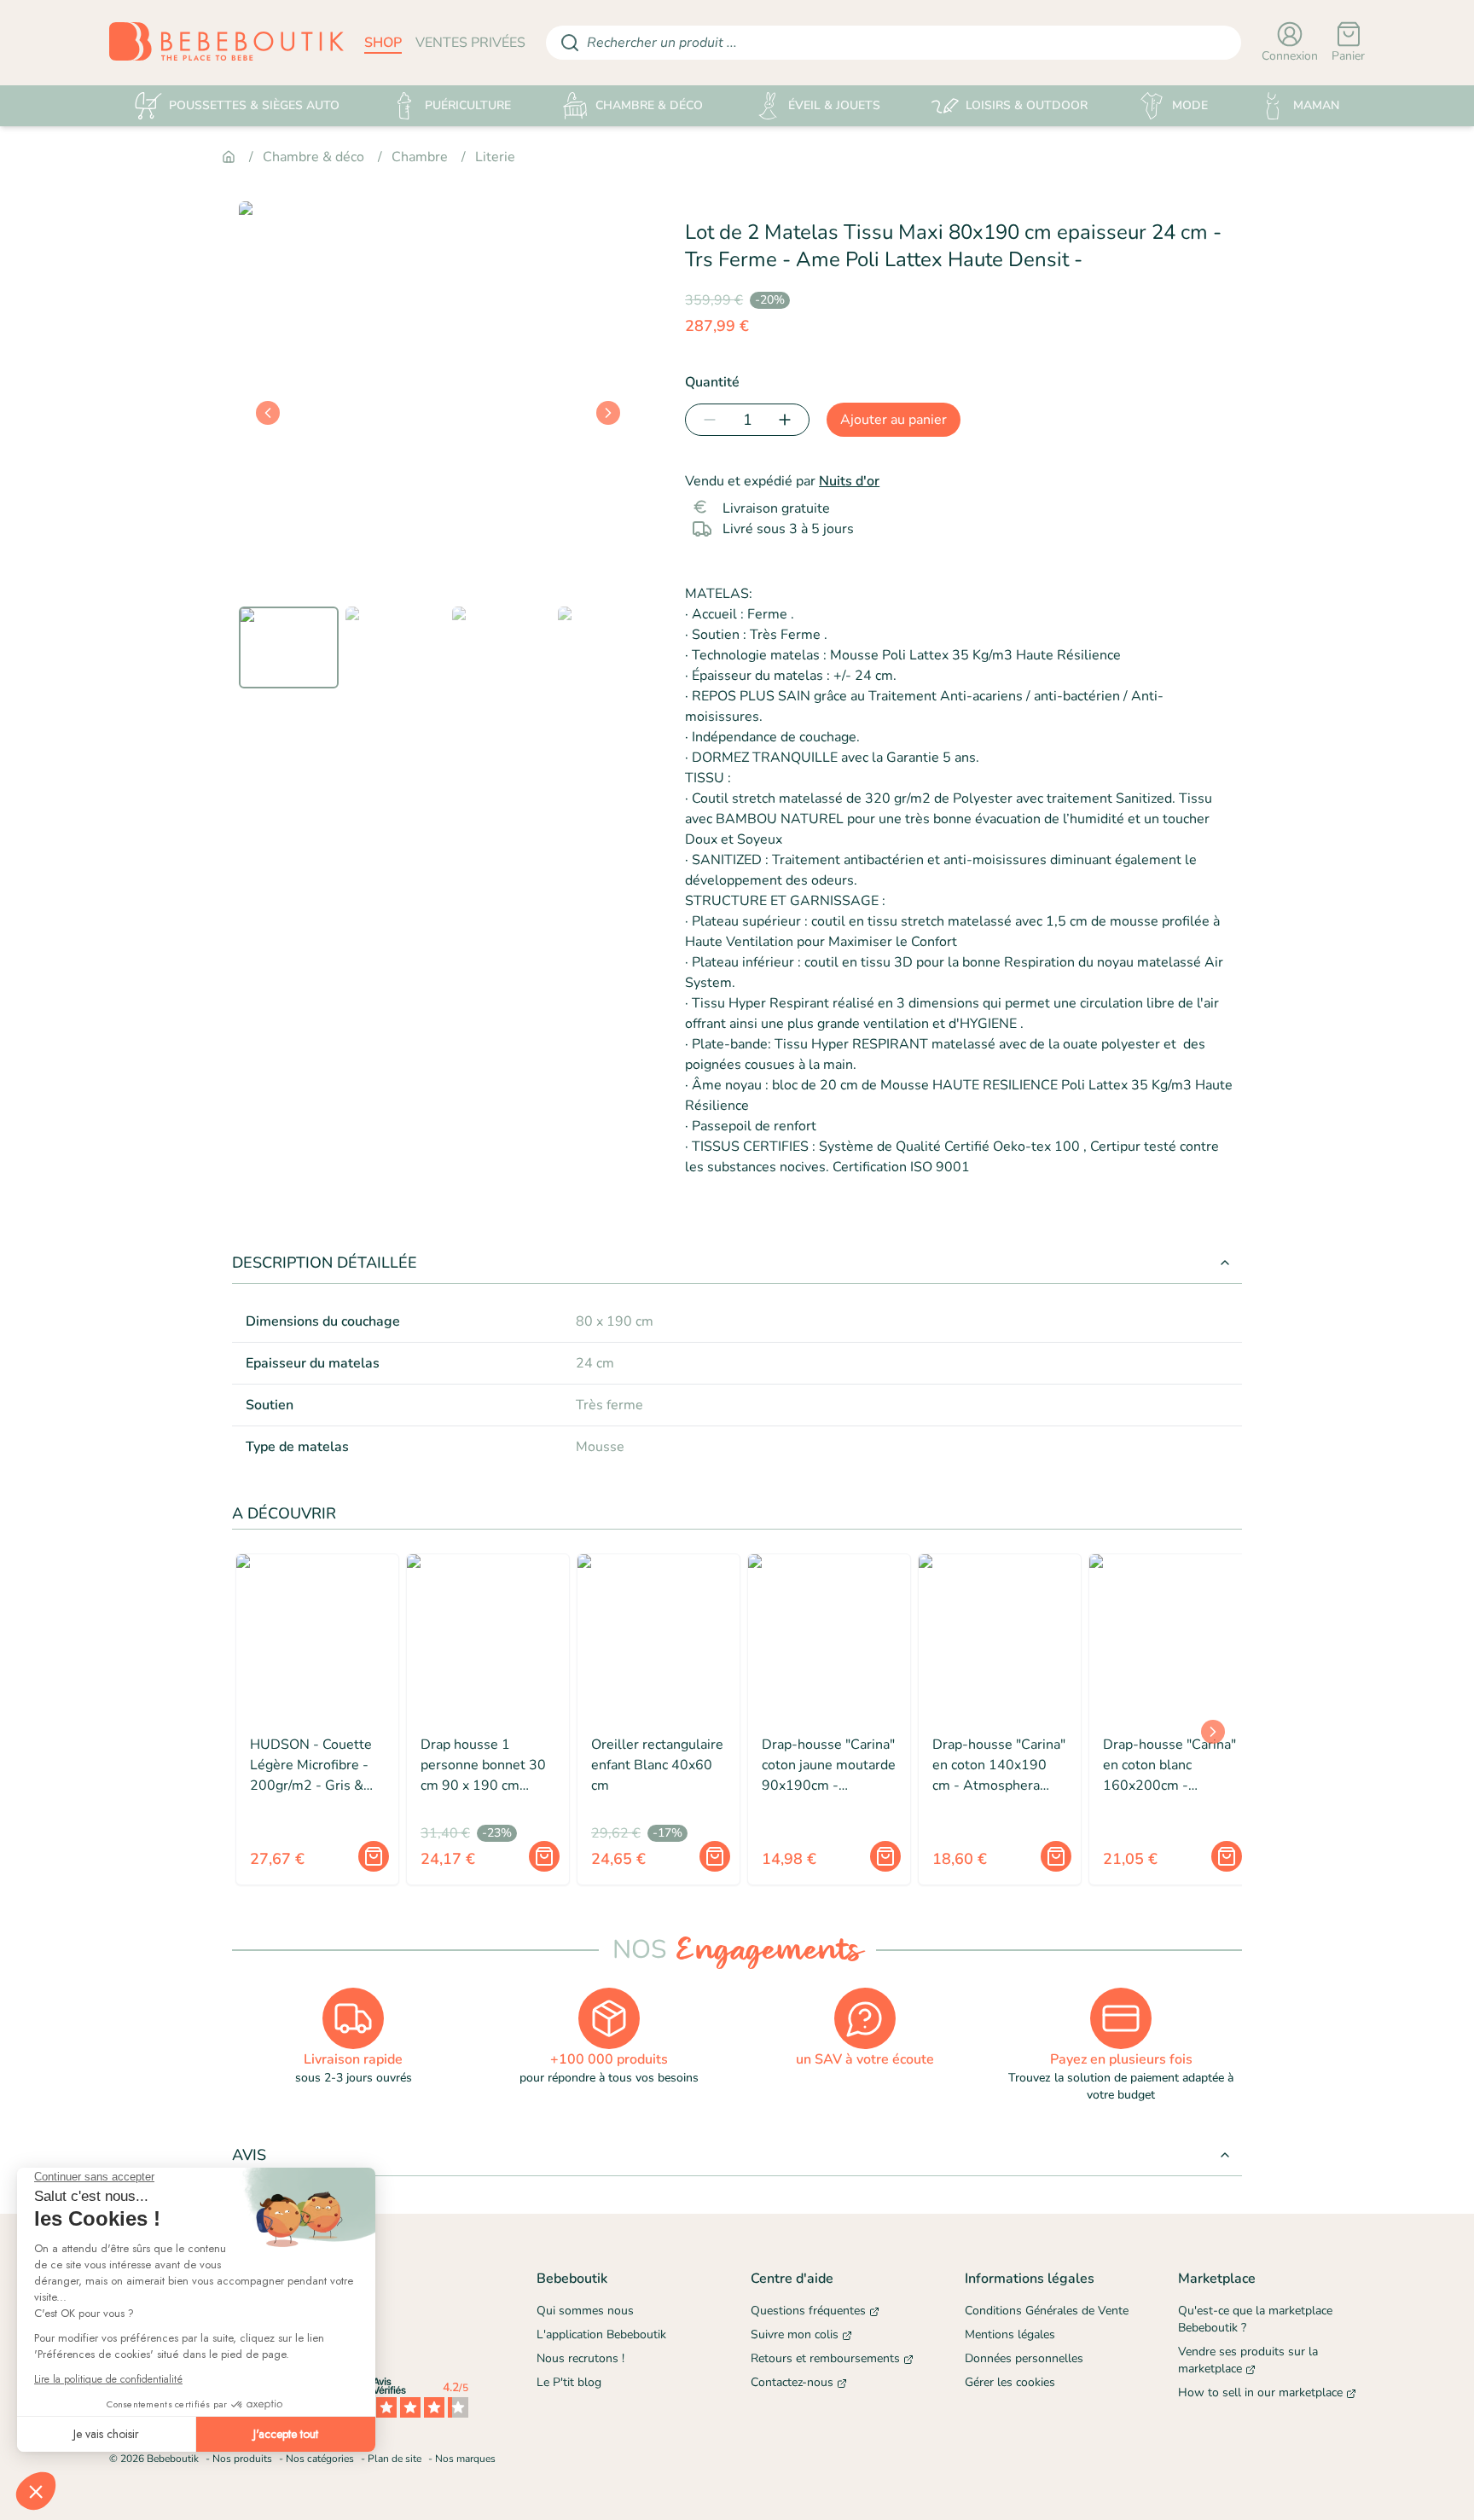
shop (383, 43)
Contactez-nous (792, 2382)
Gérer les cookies (1010, 2382)
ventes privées (470, 43)
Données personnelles (1024, 2358)
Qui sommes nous (585, 2311)
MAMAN (1316, 105)
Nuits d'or (849, 481)
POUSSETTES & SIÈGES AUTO (254, 105)
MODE (1190, 105)
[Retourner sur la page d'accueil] (226, 43)
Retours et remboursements (825, 2358)
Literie (495, 157)
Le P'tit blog (569, 2382)
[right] (608, 413)
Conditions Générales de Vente (1047, 2311)
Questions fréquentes (808, 2311)
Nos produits (242, 2459)
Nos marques (465, 2459)
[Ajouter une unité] (788, 420)
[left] (268, 413)
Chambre (420, 157)
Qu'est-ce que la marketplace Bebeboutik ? (1255, 2319)
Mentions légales (1010, 2334)
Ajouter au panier (894, 420)
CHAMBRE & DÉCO (649, 105)
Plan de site (395, 2459)
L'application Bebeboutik (601, 2334)
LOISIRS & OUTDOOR (1027, 105)
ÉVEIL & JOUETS (834, 105)
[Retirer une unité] (706, 420)
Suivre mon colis (795, 2334)
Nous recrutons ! (580, 2358)
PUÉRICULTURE (468, 105)
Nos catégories (320, 2459)
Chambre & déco (313, 157)
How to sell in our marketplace (1260, 2392)
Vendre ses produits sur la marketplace (1248, 2360)
